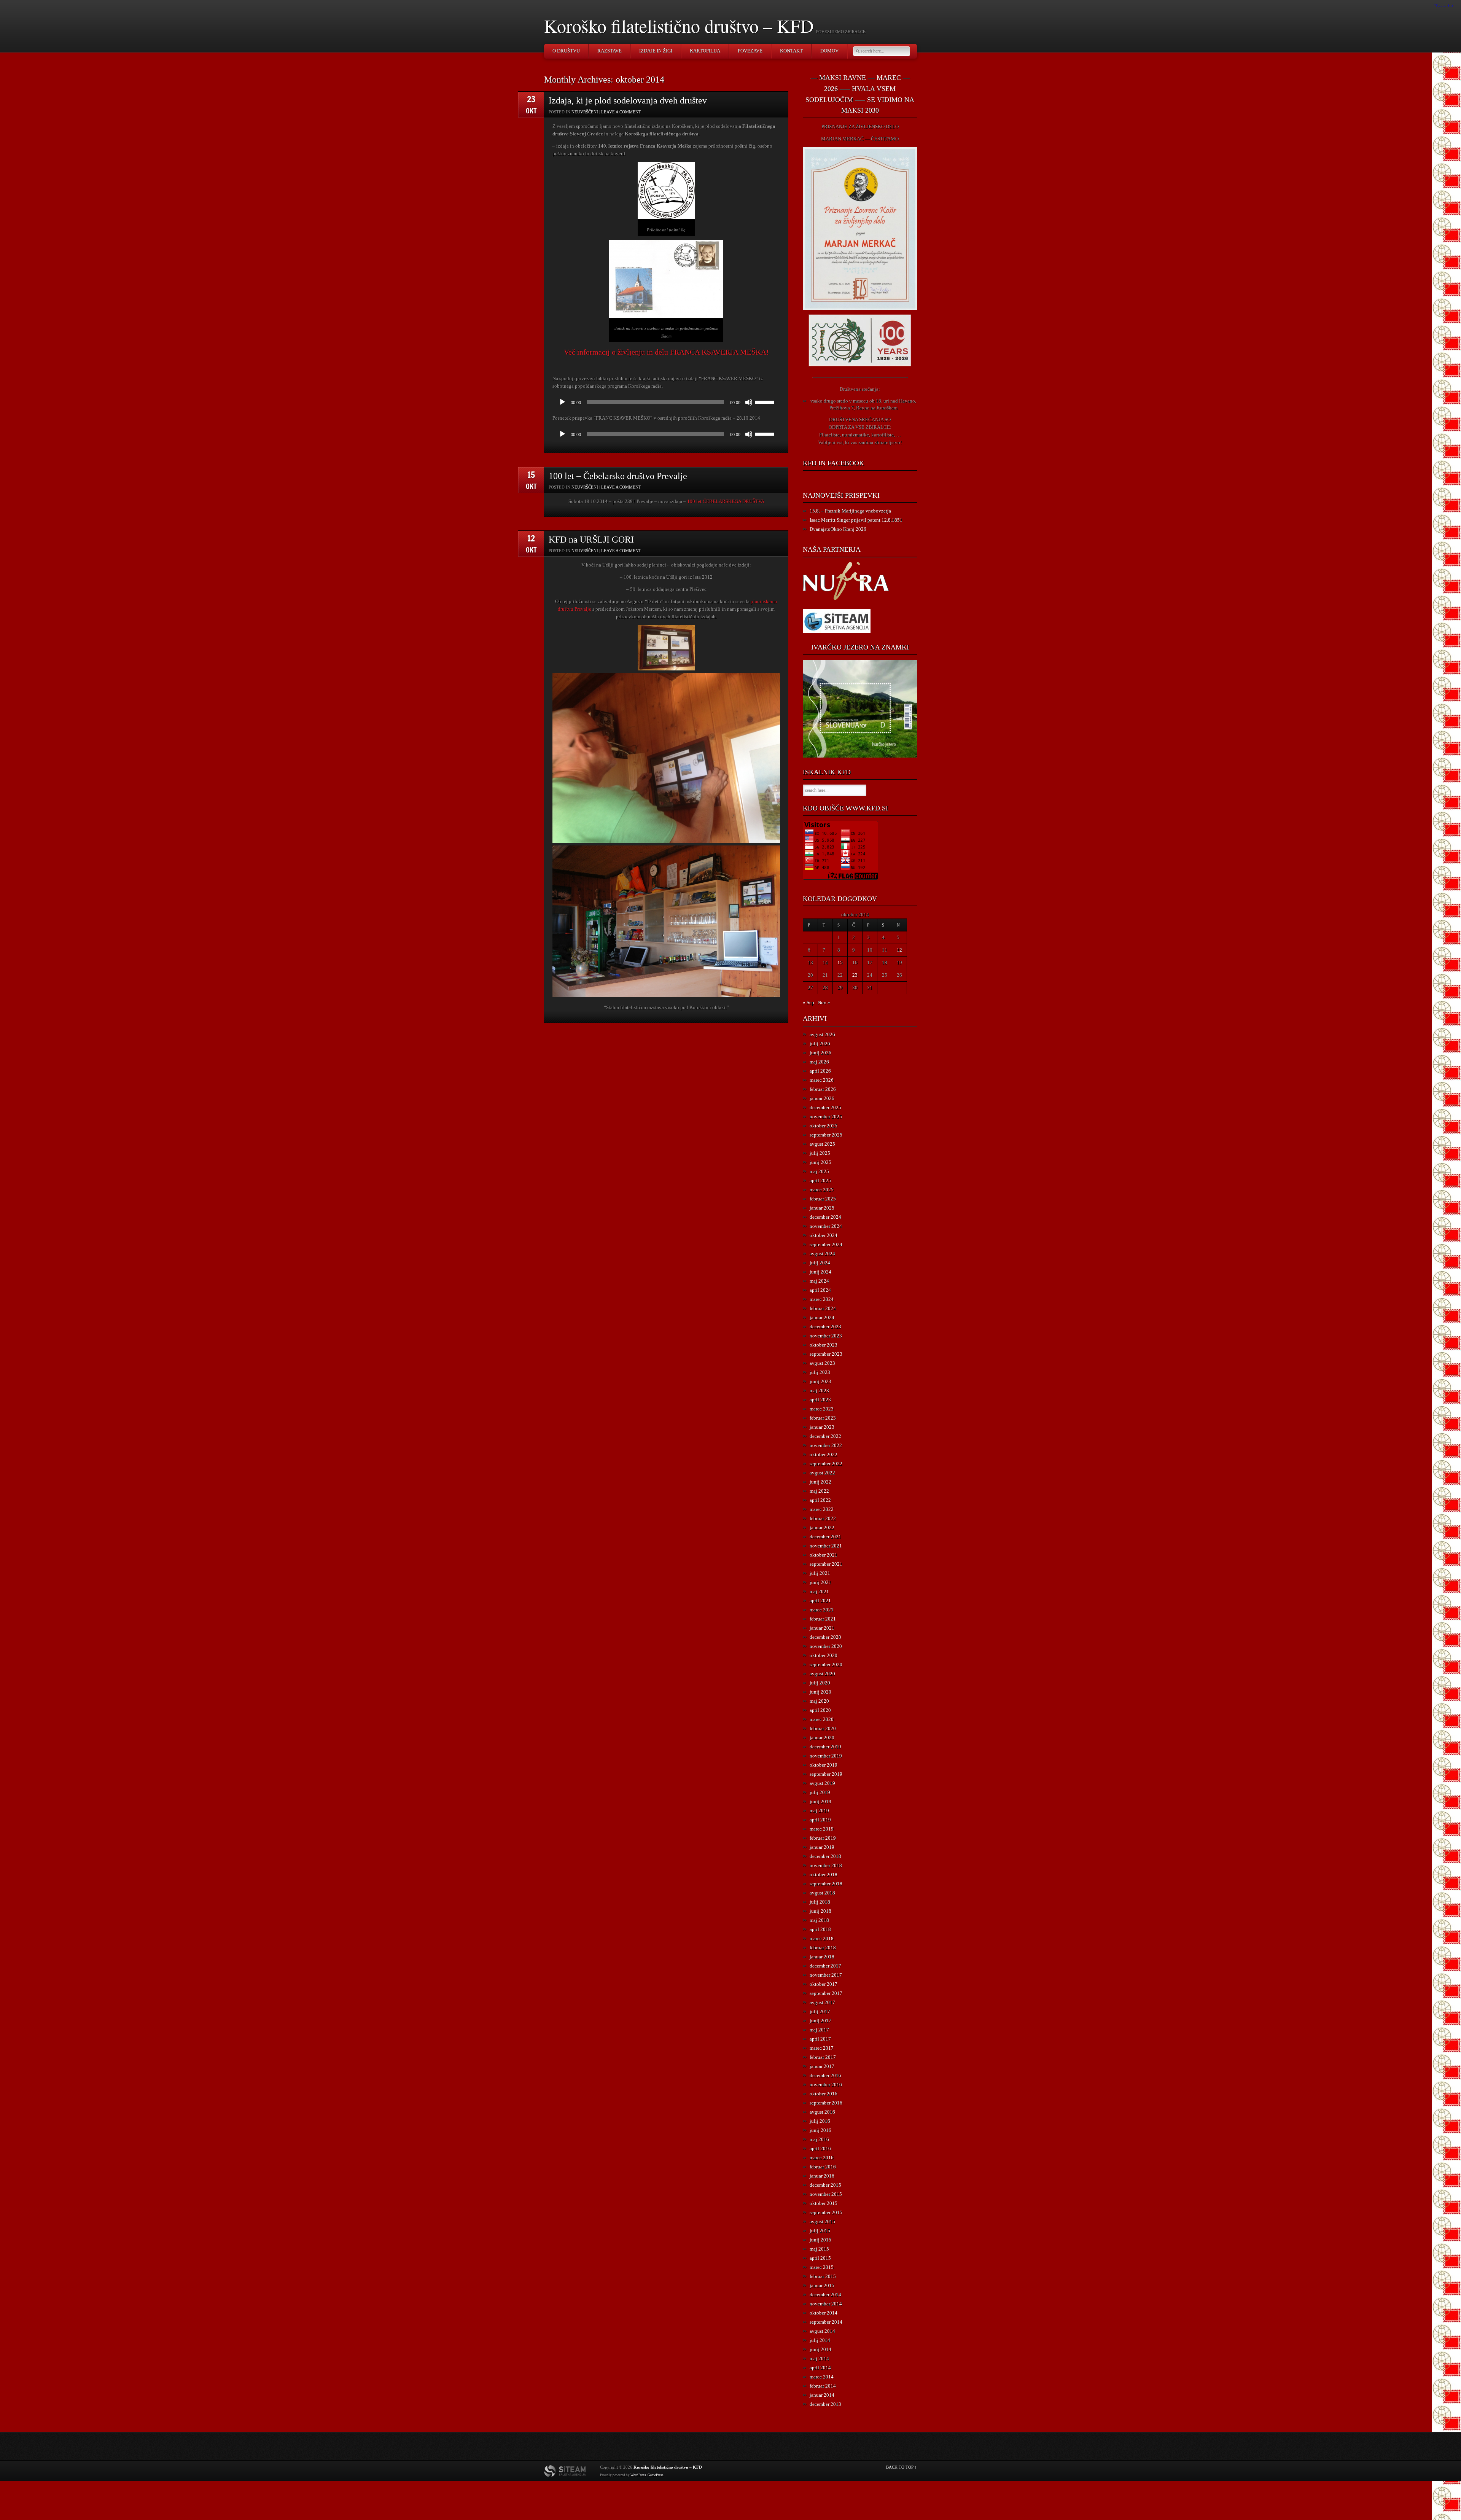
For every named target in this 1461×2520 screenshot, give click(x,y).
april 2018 (820, 1929)
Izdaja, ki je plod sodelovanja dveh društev (628, 100)
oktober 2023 (824, 1345)
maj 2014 (819, 2358)
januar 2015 (822, 2285)
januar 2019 (822, 1847)
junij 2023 (820, 1381)
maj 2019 (819, 1811)
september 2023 (826, 1354)
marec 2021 (822, 1610)
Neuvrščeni (585, 112)
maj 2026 (819, 1062)
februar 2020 (823, 1728)
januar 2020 (822, 1738)
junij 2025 (820, 1162)
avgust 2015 (822, 2222)
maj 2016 (819, 2139)
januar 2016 (822, 2176)
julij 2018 (820, 1902)
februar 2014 (823, 2386)
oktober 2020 (824, 1655)
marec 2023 (822, 1409)
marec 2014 (822, 2377)
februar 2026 (823, 1089)
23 (855, 975)
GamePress (656, 2475)
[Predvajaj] (562, 402)
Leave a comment (621, 112)
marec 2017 (822, 2048)
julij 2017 (820, 2011)
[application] (666, 402)
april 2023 (820, 1400)
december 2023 (825, 1327)
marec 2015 (822, 2267)
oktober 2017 (824, 1984)
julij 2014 (820, 2340)
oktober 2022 (824, 1454)
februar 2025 (823, 1199)
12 (899, 950)
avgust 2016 (822, 2112)
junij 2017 (820, 2021)
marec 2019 (822, 1829)
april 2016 (820, 2148)
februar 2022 (823, 1518)
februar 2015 (823, 2276)
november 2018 (826, 1865)
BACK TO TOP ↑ (902, 2467)
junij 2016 (820, 2130)
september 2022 (826, 1464)
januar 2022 (822, 1527)
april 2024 (820, 1290)
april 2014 (820, 2368)
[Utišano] (749, 402)
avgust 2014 (822, 2331)
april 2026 (820, 1071)
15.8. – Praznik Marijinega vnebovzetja (850, 511)
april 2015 (820, 2258)
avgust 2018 (822, 1893)
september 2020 (826, 1664)
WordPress (638, 2475)
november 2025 (826, 1117)
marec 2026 (822, 1080)
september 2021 (826, 1564)
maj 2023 (819, 1391)
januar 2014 (822, 2395)
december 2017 (825, 1966)
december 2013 (825, 2404)
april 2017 (820, 2039)
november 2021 (826, 1546)
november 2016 (826, 2085)
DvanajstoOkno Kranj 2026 (838, 529)
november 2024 (826, 1226)
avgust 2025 (822, 1144)
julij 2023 (820, 1372)
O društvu (566, 51)
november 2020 (826, 1646)
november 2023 (826, 1336)
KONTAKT (791, 51)
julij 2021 (820, 1573)
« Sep (808, 1002)
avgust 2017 (822, 2002)
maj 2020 (819, 1701)
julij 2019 (820, 1792)
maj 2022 (819, 1491)
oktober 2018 (824, 1874)
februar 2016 (823, 2167)
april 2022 (820, 1500)
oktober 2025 (824, 1126)
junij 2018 (820, 1911)
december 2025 (825, 1107)
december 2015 (825, 2185)
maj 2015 (819, 2249)
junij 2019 (820, 1801)
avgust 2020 (822, 1674)
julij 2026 (820, 1043)
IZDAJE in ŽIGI (656, 51)
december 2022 (825, 1436)
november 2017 (826, 1975)
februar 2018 (823, 1948)
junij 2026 (820, 1053)
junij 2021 (820, 1582)
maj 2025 (819, 1171)
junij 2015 (820, 2240)
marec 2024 (822, 1299)
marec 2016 (822, 2158)
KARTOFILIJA (705, 51)
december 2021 (825, 1537)
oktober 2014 (824, 2313)
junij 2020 (820, 1692)
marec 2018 (822, 1938)
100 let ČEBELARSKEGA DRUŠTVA (726, 501)
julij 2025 (820, 1153)
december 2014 (825, 2295)
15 (840, 962)
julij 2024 (820, 1263)
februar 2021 (823, 1619)
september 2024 (826, 1244)
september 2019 (826, 1774)
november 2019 (826, 1756)
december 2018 (825, 1856)
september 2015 (826, 2212)
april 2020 (820, 1710)
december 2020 (825, 1637)
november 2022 (826, 1445)
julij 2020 (820, 1683)
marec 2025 (822, 1190)
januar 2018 (822, 1957)
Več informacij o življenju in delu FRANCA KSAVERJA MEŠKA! (666, 352)
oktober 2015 (824, 2203)
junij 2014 (820, 2349)
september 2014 (826, 2322)
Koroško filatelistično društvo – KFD (679, 25)
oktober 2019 (824, 1765)
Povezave (750, 51)
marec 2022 (822, 1509)
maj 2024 (819, 1281)
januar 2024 (822, 1317)
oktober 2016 (824, 2094)
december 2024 (825, 1217)
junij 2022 (820, 1482)
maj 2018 (819, 1920)
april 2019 (820, 1820)
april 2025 (820, 1180)
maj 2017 (819, 2030)
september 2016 (826, 2103)
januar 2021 (822, 1628)
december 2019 (825, 1747)
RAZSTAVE (610, 51)
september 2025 (826, 1135)
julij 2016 (820, 2121)
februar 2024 (823, 1308)
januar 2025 (822, 1208)
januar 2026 (822, 1098)
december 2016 (825, 2075)
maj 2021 (819, 1591)
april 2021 (820, 1601)
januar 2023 (822, 1427)
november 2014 (826, 2304)
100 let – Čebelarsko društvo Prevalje (618, 476)
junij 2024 (820, 1272)
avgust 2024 (822, 1254)
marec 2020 (822, 1719)
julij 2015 (820, 2231)
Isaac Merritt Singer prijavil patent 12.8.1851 (856, 520)
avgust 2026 (822, 1034)
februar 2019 (823, 1838)
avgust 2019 (822, 1783)
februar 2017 (823, 2057)
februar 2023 (823, 1418)
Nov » (824, 1002)
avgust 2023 (822, 1363)
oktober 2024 (824, 1235)
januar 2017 (822, 2066)
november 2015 (826, 2194)
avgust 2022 (822, 1473)
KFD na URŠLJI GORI (591, 540)
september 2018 (826, 1884)
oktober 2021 (824, 1555)
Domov (829, 51)
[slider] (766, 401)
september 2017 (826, 1993)
